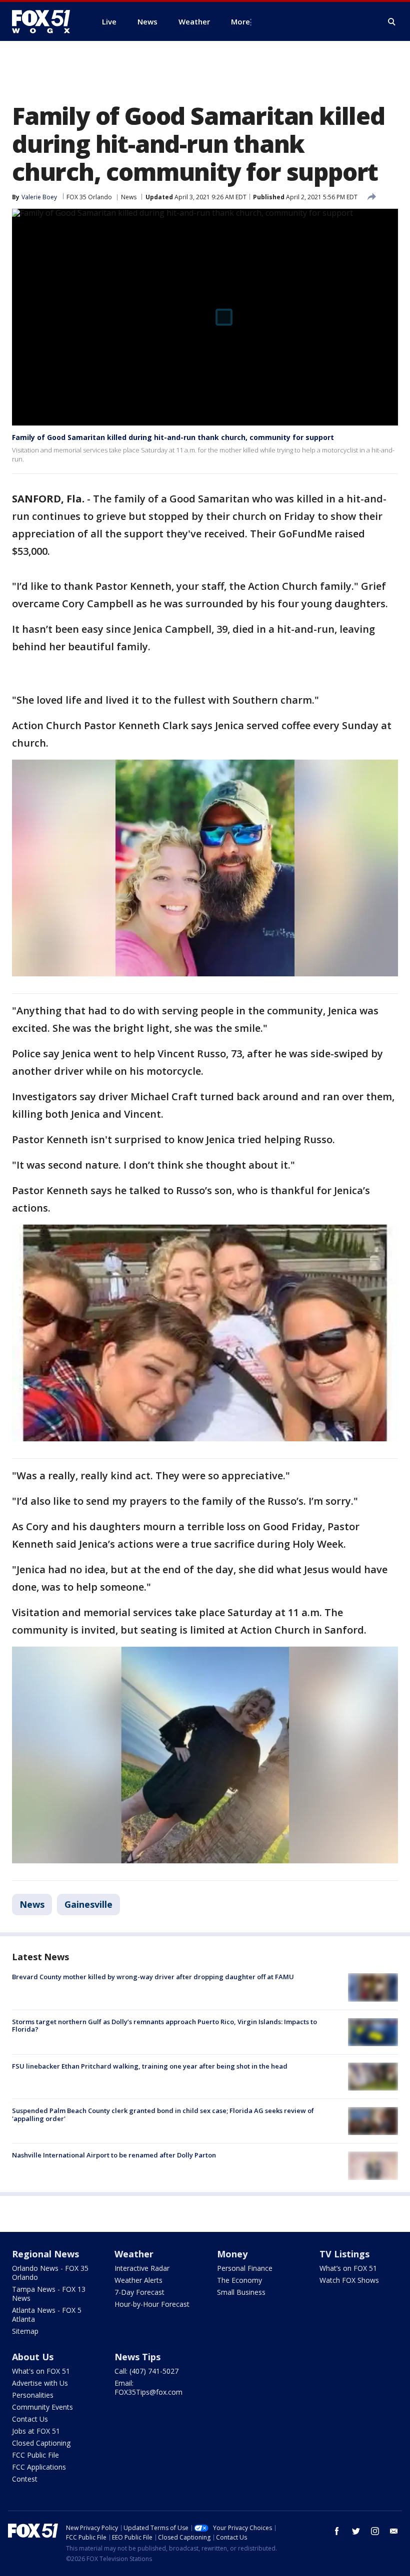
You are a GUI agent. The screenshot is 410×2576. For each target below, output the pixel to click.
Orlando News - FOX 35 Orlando (50, 2273)
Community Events (42, 2407)
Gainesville (88, 1904)
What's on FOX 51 (41, 2371)
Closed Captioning (41, 2443)
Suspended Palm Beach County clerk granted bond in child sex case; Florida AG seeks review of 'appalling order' (163, 2115)
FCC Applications (39, 2467)
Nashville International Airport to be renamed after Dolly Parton (114, 2155)
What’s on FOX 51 (348, 2268)
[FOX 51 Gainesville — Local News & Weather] (45, 21)
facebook (337, 2531)
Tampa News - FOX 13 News (49, 2294)
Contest (25, 2479)
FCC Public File (35, 2455)
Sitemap (25, 2331)
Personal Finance (245, 2268)
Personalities (33, 2395)
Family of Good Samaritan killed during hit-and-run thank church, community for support (173, 437)
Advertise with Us (40, 2383)
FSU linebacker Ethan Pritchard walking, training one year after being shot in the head (150, 2066)
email (394, 2531)
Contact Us (30, 2419)
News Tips (137, 2357)
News (129, 197)
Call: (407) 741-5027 (146, 2371)
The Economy (239, 2280)
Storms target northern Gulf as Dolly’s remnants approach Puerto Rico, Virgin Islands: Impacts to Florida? (164, 2026)
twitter (356, 2531)
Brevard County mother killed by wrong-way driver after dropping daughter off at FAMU (153, 1977)
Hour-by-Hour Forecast (152, 2304)
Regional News (45, 2254)
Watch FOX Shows (349, 2280)
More (240, 21)
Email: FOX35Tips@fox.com (148, 2387)
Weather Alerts (138, 2280)
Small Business (241, 2292)
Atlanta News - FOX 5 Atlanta (47, 2315)
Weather (134, 2254)
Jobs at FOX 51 (36, 2431)
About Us (33, 2357)
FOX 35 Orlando (89, 197)
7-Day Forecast (139, 2292)
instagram (375, 2531)
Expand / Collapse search (392, 22)
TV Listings (344, 2254)
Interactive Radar (142, 2268)
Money (232, 2254)
